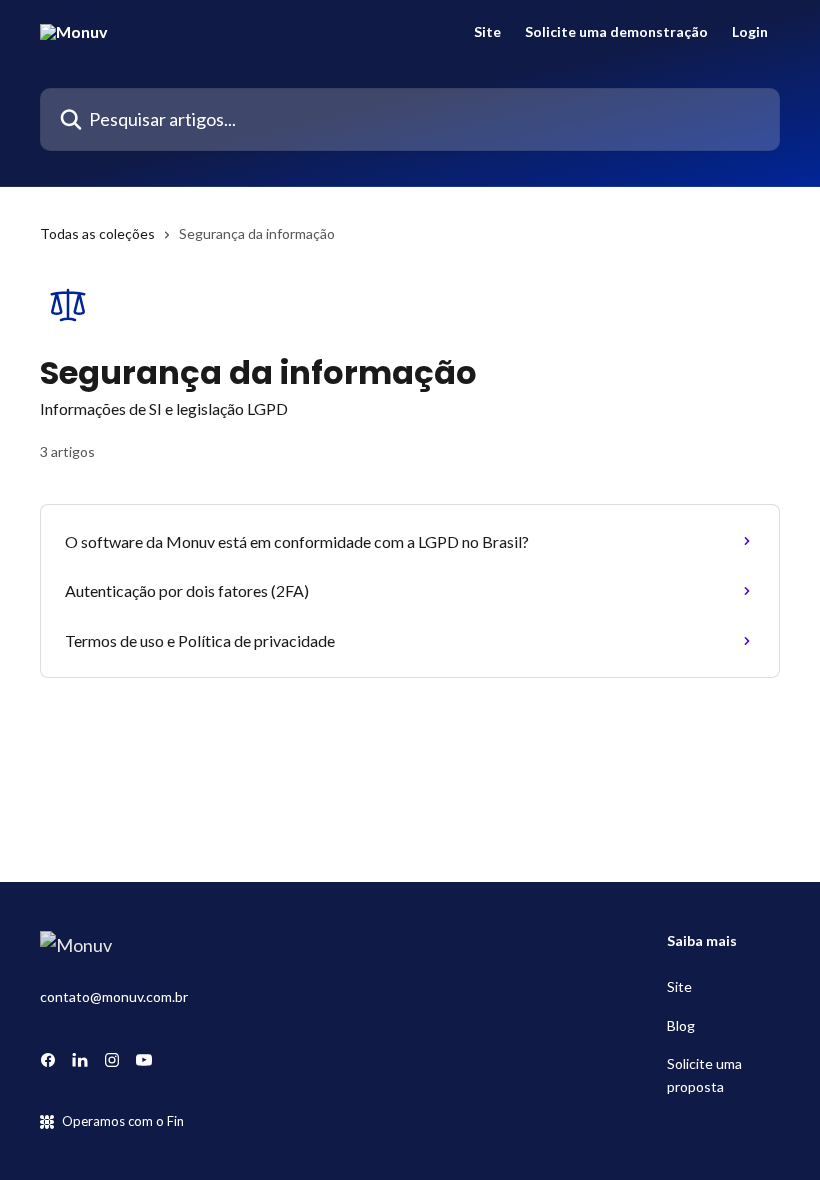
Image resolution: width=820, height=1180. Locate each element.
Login (750, 32)
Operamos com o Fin (123, 1121)
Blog (681, 1025)
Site (487, 32)
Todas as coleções (97, 233)
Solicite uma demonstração (616, 32)
